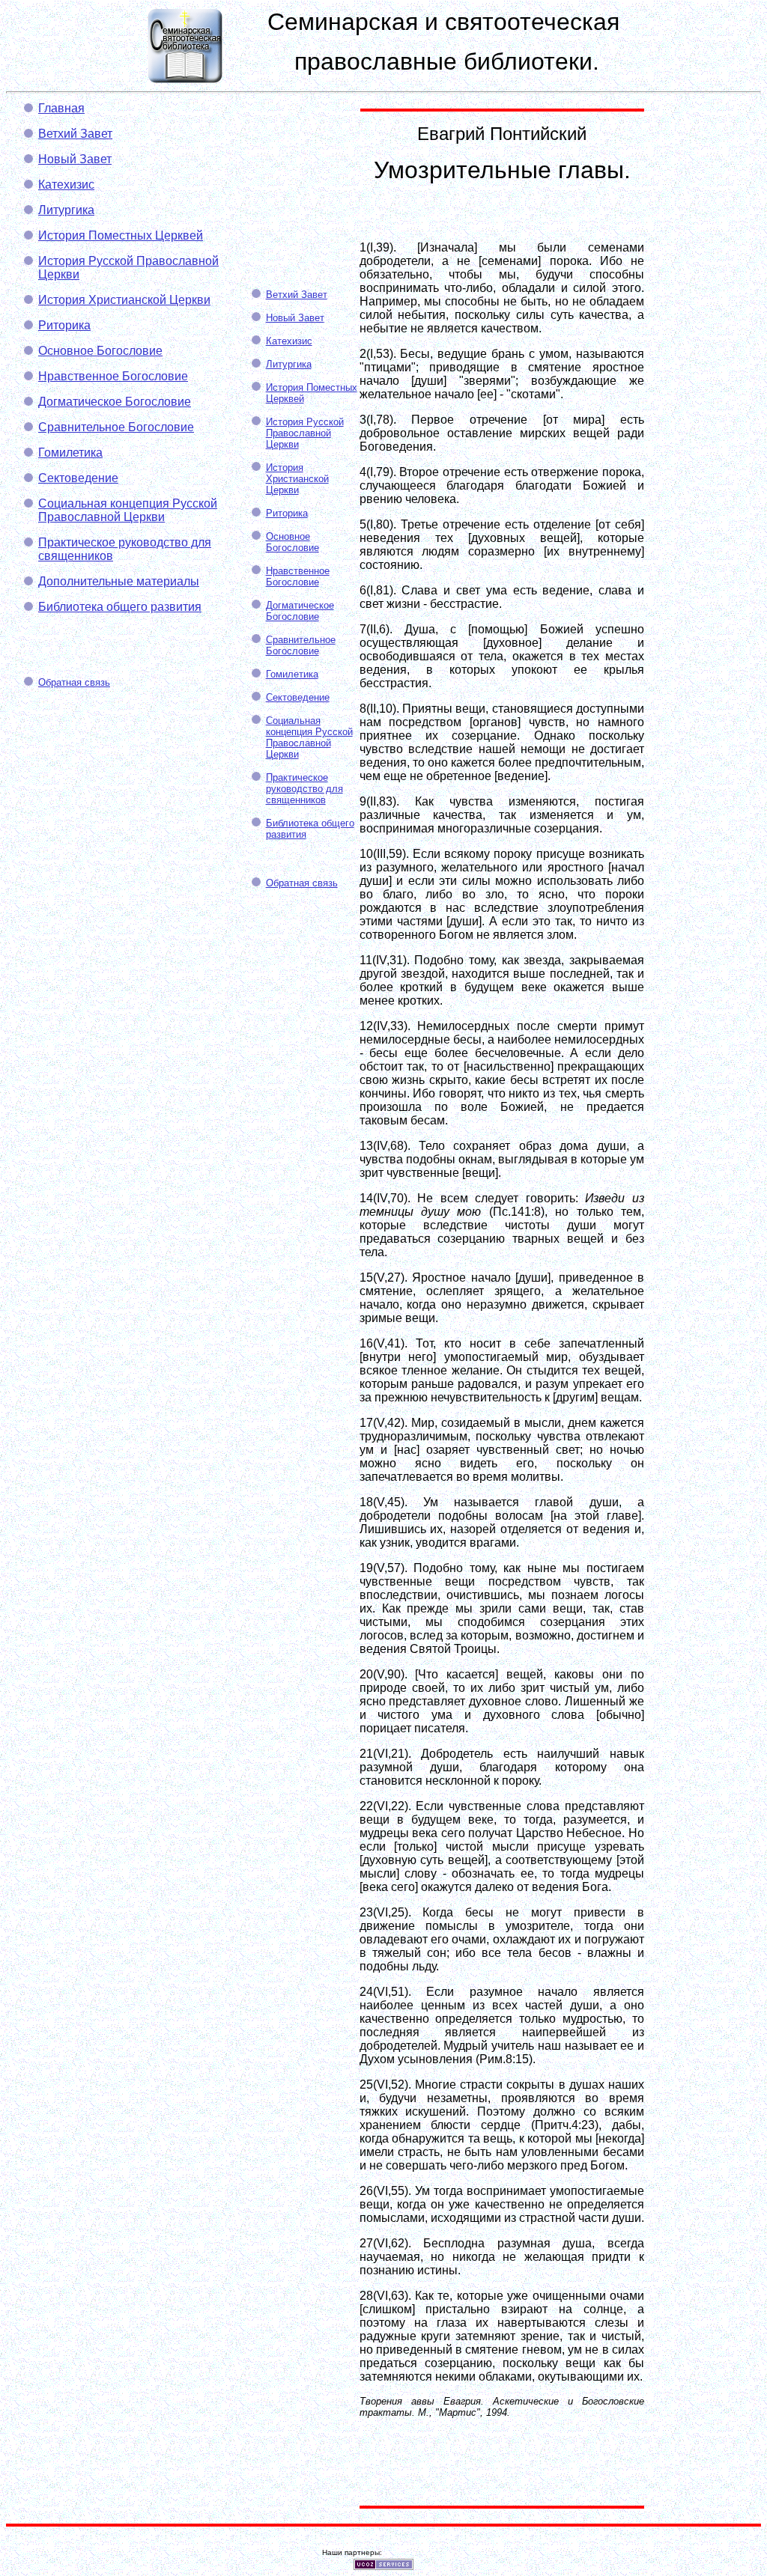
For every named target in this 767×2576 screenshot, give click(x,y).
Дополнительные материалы (119, 581)
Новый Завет (75, 159)
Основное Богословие (100, 351)
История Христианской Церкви (124, 300)
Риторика (64, 325)
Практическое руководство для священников (304, 789)
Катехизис (66, 185)
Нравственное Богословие (113, 376)
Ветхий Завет (75, 134)
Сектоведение (78, 478)
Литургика (66, 210)
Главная (61, 108)
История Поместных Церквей (121, 235)
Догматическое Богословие (115, 402)
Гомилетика (70, 453)
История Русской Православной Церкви (305, 433)
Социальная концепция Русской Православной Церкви (128, 510)
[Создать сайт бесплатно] (383, 2566)
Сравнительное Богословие (116, 427)
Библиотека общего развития (120, 607)
